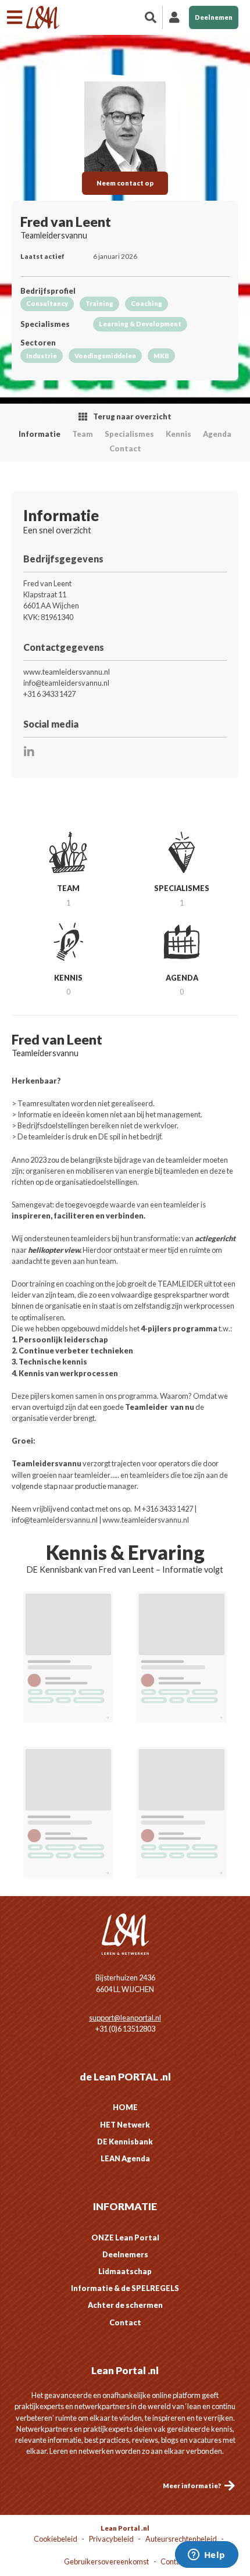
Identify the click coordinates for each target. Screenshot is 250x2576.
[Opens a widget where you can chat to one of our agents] (206, 2556)
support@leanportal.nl (125, 2018)
